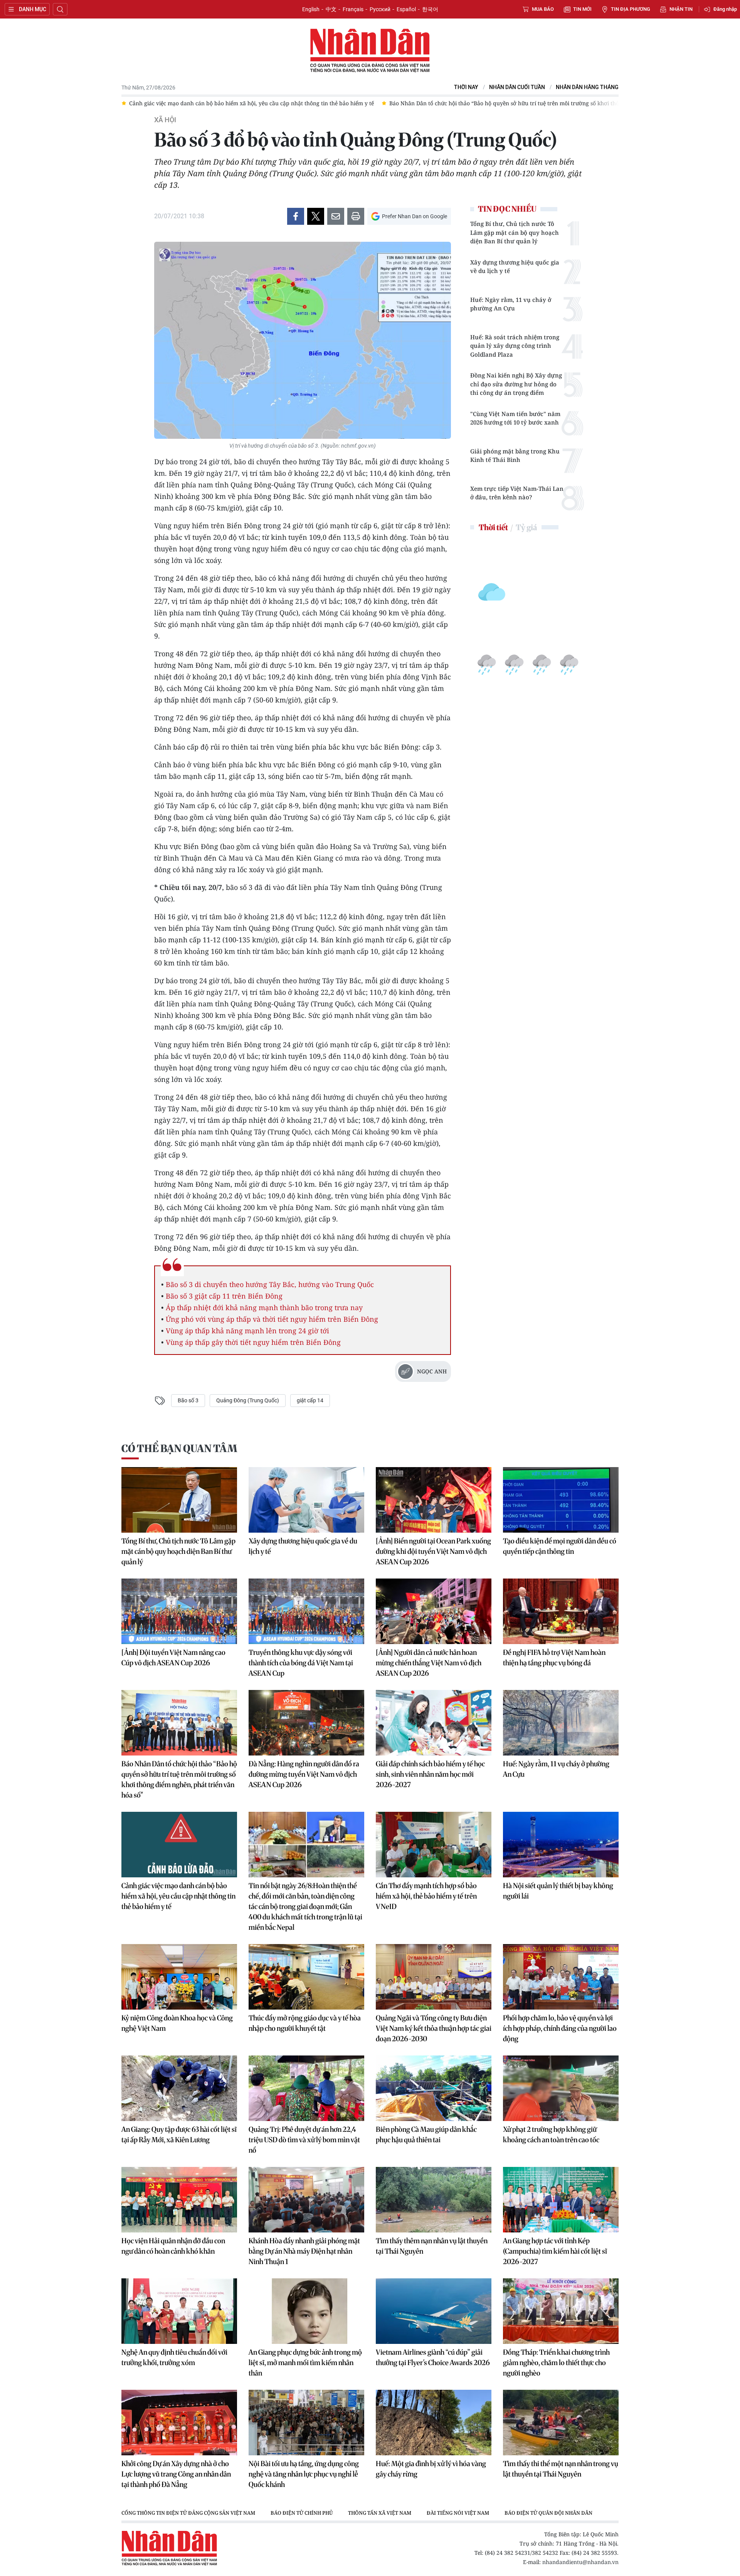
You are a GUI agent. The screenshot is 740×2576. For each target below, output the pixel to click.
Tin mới (582, 9)
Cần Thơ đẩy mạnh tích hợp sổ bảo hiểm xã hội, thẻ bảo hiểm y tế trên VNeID (426, 1896)
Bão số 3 (188, 1400)
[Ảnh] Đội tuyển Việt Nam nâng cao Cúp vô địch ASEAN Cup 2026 (173, 1658)
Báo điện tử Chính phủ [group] (302, 2513)
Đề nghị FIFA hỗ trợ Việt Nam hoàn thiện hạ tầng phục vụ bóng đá (554, 1658)
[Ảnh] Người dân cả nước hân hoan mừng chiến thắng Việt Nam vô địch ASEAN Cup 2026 (429, 1663)
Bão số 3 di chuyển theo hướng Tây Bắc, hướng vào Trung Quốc (270, 1284)
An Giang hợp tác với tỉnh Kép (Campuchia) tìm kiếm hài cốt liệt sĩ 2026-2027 (555, 2251)
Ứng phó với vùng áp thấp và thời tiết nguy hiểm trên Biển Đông (272, 1319)
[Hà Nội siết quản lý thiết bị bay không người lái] (561, 1845)
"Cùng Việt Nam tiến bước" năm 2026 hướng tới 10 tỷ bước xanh (515, 418)
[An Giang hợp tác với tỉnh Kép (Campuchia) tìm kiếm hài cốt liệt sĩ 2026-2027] (561, 2200)
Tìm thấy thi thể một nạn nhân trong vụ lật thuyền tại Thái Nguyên (561, 2469)
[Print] (356, 216)
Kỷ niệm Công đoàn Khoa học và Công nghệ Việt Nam (177, 2023)
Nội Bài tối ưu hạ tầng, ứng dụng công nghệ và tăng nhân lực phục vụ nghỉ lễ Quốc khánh (304, 2474)
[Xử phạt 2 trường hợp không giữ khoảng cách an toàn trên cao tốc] (561, 2088)
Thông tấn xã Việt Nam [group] (380, 2513)
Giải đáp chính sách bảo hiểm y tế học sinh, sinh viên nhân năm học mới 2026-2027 (430, 1774)
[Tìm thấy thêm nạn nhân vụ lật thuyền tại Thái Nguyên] (434, 2200)
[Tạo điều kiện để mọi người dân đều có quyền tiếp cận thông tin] (561, 1500)
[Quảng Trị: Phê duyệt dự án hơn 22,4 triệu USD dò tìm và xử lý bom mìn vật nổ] (306, 2088)
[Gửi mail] (336, 216)
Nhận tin (681, 9)
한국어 (430, 9)
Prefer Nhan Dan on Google (415, 216)
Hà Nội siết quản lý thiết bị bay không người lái (558, 1891)
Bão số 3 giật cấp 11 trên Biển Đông (224, 1296)
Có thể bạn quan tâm (179, 1448)
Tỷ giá (526, 527)
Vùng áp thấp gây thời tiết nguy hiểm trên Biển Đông (253, 1342)
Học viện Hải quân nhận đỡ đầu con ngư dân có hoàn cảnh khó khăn (173, 2246)
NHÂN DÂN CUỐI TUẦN (517, 87)
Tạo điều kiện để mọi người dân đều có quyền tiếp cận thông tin (560, 1546)
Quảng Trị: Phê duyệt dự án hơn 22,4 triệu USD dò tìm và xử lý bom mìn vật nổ (304, 2140)
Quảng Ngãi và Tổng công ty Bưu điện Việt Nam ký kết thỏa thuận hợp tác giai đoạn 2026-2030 (434, 2028)
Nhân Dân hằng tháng (587, 87)
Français (353, 9)
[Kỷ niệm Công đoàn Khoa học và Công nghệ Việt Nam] (179, 1977)
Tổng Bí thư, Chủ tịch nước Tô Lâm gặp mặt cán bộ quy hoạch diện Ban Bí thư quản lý (515, 232)
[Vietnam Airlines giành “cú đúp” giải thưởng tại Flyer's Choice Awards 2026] (434, 2311)
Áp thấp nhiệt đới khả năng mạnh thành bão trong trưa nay (264, 1307)
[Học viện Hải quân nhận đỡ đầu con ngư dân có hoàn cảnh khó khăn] (179, 2200)
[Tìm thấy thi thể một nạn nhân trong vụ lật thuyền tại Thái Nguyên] (561, 2423)
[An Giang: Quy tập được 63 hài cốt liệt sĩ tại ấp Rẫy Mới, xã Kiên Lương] (179, 2088)
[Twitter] (316, 216)
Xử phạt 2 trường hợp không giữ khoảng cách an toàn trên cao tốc (551, 2135)
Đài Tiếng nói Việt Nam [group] (458, 2513)
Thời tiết (493, 527)
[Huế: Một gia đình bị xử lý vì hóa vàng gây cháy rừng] (434, 2423)
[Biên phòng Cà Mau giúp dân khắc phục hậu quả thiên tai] (434, 2088)
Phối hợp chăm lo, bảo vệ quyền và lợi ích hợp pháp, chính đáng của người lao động (560, 2028)
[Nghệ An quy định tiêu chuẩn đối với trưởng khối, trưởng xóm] (179, 2311)
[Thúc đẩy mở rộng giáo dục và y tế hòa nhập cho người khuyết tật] (306, 1977)
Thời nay (466, 87)
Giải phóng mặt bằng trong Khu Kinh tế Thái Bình (515, 456)
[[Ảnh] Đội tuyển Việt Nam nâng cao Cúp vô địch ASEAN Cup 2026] (179, 1611)
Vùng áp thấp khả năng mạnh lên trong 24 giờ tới (247, 1331)
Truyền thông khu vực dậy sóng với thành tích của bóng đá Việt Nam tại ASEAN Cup (301, 1663)
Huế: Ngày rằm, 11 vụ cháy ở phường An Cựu (511, 304)
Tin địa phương (631, 9)
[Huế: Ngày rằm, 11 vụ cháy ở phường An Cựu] (561, 1723)
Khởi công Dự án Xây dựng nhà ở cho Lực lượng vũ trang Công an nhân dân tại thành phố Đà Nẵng (176, 2474)
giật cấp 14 (310, 1400)
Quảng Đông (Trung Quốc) (248, 1400)
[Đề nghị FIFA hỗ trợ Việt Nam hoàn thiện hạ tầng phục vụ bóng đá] (561, 1611)
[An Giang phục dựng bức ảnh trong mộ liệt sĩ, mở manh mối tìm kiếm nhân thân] (306, 2311)
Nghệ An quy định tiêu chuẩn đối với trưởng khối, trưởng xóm (174, 2357)
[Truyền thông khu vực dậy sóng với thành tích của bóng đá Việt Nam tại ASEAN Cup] (306, 1611)
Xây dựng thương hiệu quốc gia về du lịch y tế (515, 267)
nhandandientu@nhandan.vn (580, 2562)
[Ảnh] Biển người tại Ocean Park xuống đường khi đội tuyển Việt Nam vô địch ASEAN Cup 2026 (433, 1551)
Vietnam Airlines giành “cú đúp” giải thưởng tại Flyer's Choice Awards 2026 (433, 2357)
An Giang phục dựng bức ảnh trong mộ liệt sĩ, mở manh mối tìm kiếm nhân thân (305, 2363)
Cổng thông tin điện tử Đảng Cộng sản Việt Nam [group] (188, 2513)
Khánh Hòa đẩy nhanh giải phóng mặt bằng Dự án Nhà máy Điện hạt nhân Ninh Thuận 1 (304, 2251)
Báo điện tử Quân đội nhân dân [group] (548, 2513)
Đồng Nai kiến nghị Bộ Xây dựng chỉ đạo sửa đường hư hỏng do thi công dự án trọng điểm (516, 384)
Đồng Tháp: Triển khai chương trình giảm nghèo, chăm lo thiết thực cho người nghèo (556, 2363)
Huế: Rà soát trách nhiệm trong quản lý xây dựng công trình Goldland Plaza (515, 346)
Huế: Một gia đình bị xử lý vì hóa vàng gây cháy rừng (431, 2469)
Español (406, 9)
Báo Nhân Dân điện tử (370, 51)
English (311, 9)
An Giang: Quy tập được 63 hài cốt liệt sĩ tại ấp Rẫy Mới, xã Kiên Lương (179, 2135)
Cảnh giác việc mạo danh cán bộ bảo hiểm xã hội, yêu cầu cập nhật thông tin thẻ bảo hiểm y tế (178, 1896)
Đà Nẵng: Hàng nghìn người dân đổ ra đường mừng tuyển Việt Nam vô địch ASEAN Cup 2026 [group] (606, 103)
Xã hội (165, 120)
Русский (380, 9)
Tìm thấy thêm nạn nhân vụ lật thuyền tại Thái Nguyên (432, 2246)
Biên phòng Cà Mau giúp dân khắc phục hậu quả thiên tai (426, 2135)
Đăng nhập (725, 9)
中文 (331, 9)
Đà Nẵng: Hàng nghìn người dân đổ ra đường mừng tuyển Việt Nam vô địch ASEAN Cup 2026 (304, 1774)
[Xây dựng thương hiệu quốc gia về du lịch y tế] (306, 1500)
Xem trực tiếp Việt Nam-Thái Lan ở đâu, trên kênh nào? (517, 493)
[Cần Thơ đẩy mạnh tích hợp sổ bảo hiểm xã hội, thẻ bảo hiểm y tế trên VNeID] (434, 1845)
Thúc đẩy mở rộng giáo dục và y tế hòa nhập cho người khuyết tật (305, 2023)
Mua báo (543, 9)
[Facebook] (296, 216)
